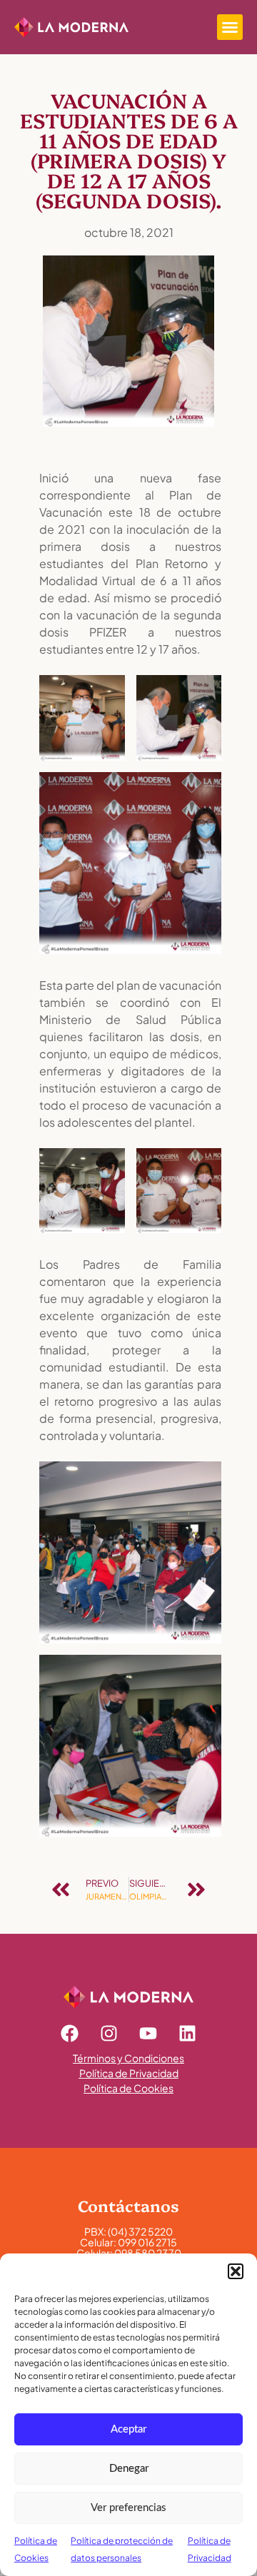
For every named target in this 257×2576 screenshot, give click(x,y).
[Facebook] (70, 2033)
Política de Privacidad (129, 2073)
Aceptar (128, 2429)
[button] (236, 2271)
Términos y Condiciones (128, 2058)
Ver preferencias (128, 2508)
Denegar (129, 2469)
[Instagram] (109, 2033)
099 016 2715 (147, 2242)
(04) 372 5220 (140, 2231)
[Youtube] (148, 2033)
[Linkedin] (188, 2033)
